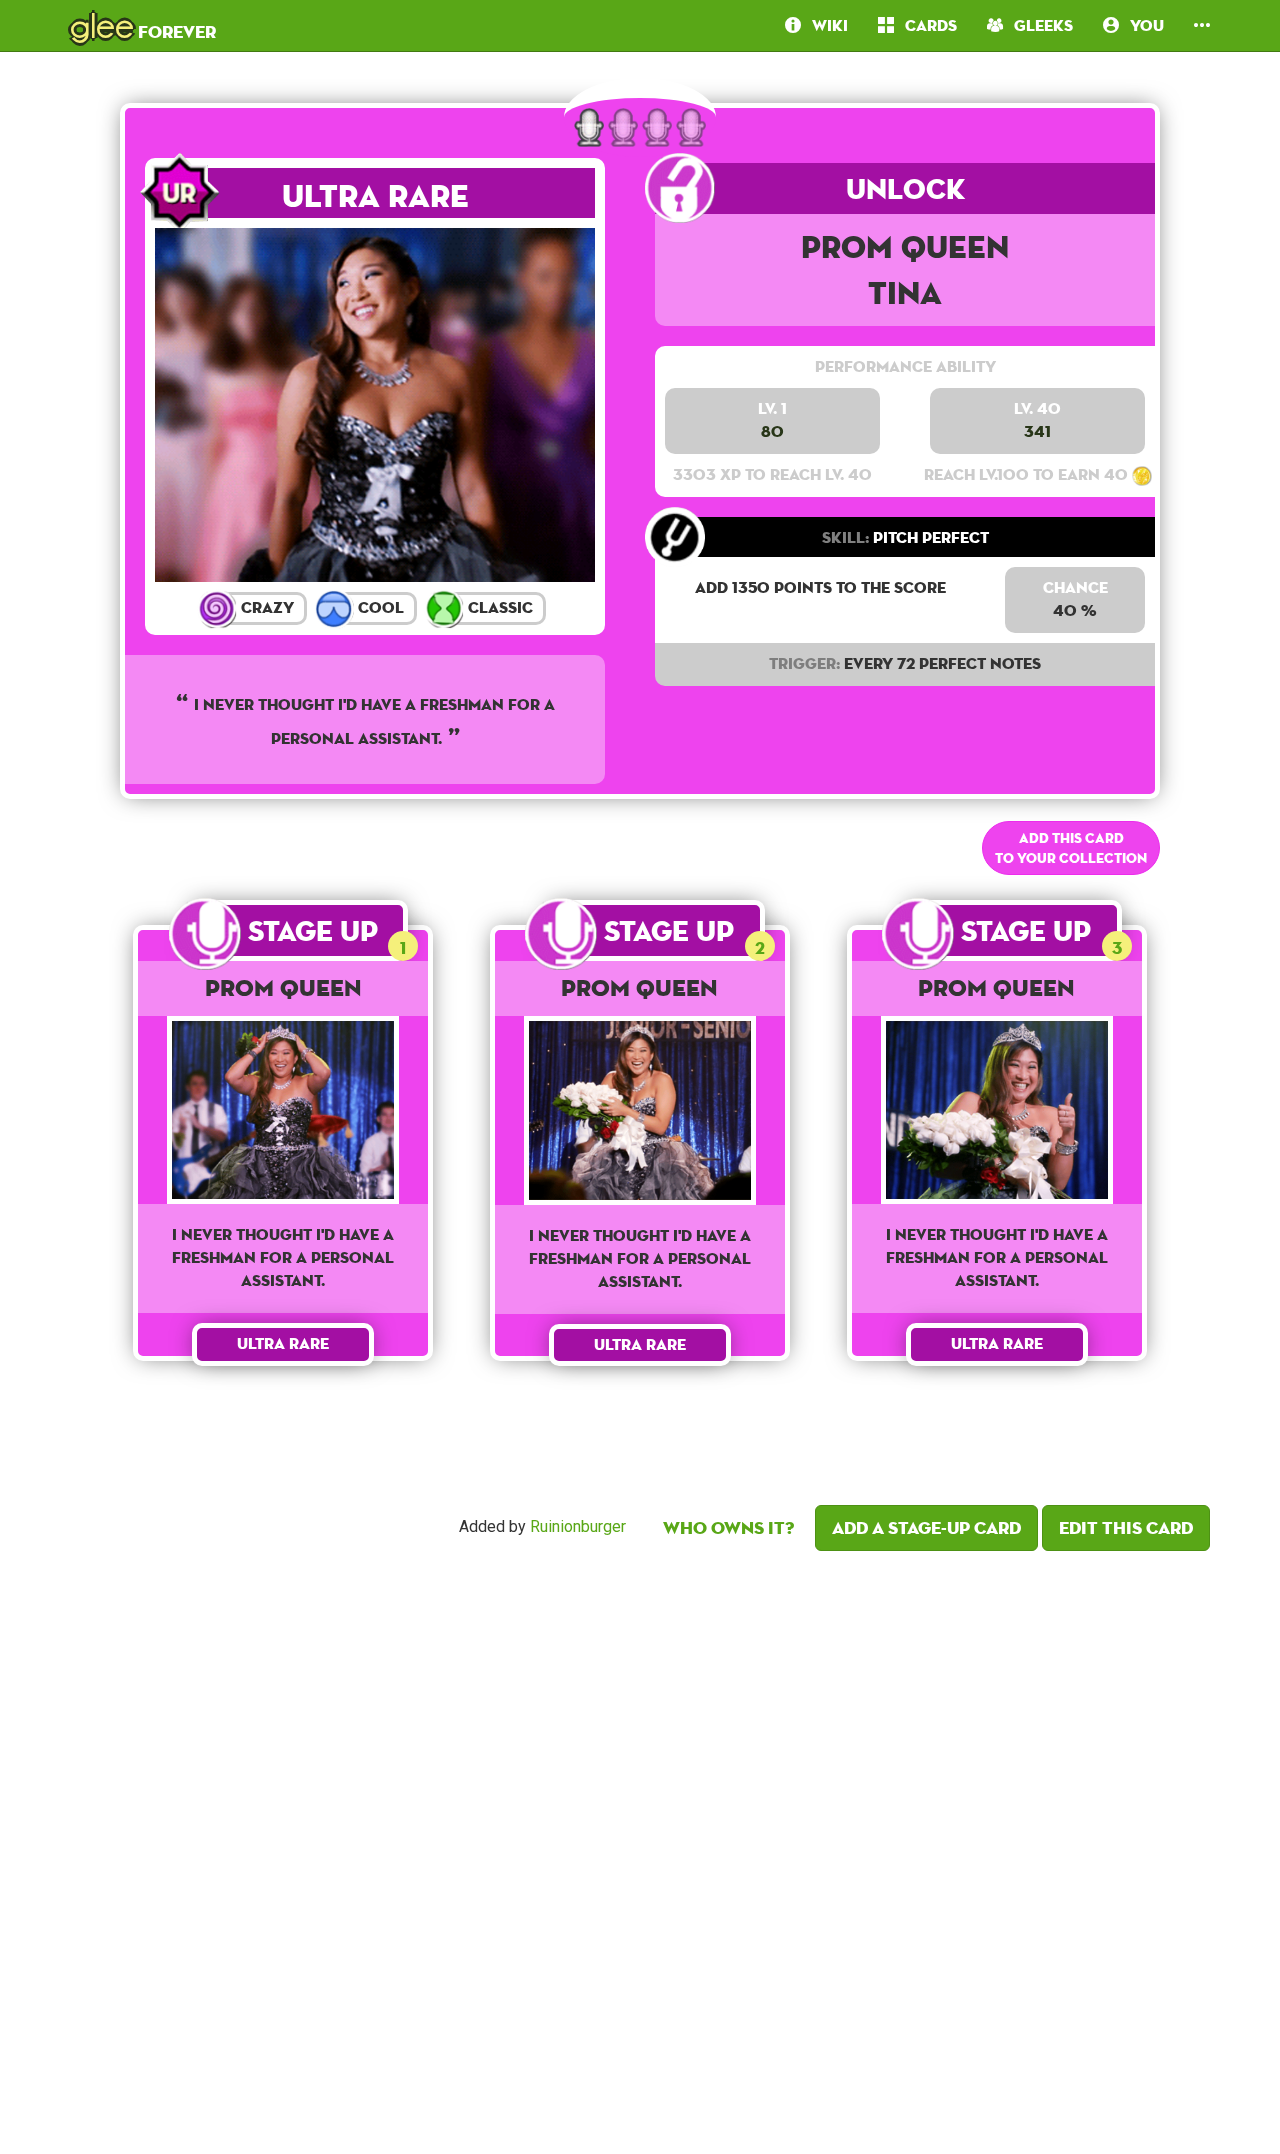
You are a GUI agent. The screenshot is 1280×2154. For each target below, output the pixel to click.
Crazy (265, 607)
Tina (905, 292)
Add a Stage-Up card (926, 1527)
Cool (379, 607)
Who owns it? (728, 1527)
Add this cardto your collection (1071, 848)
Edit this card (1126, 1527)
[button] (1202, 25)
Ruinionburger (578, 1527)
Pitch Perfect (905, 537)
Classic (498, 607)
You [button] (1141, 25)
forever (143, 25)
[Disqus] (640, 1847)
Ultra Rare (375, 195)
